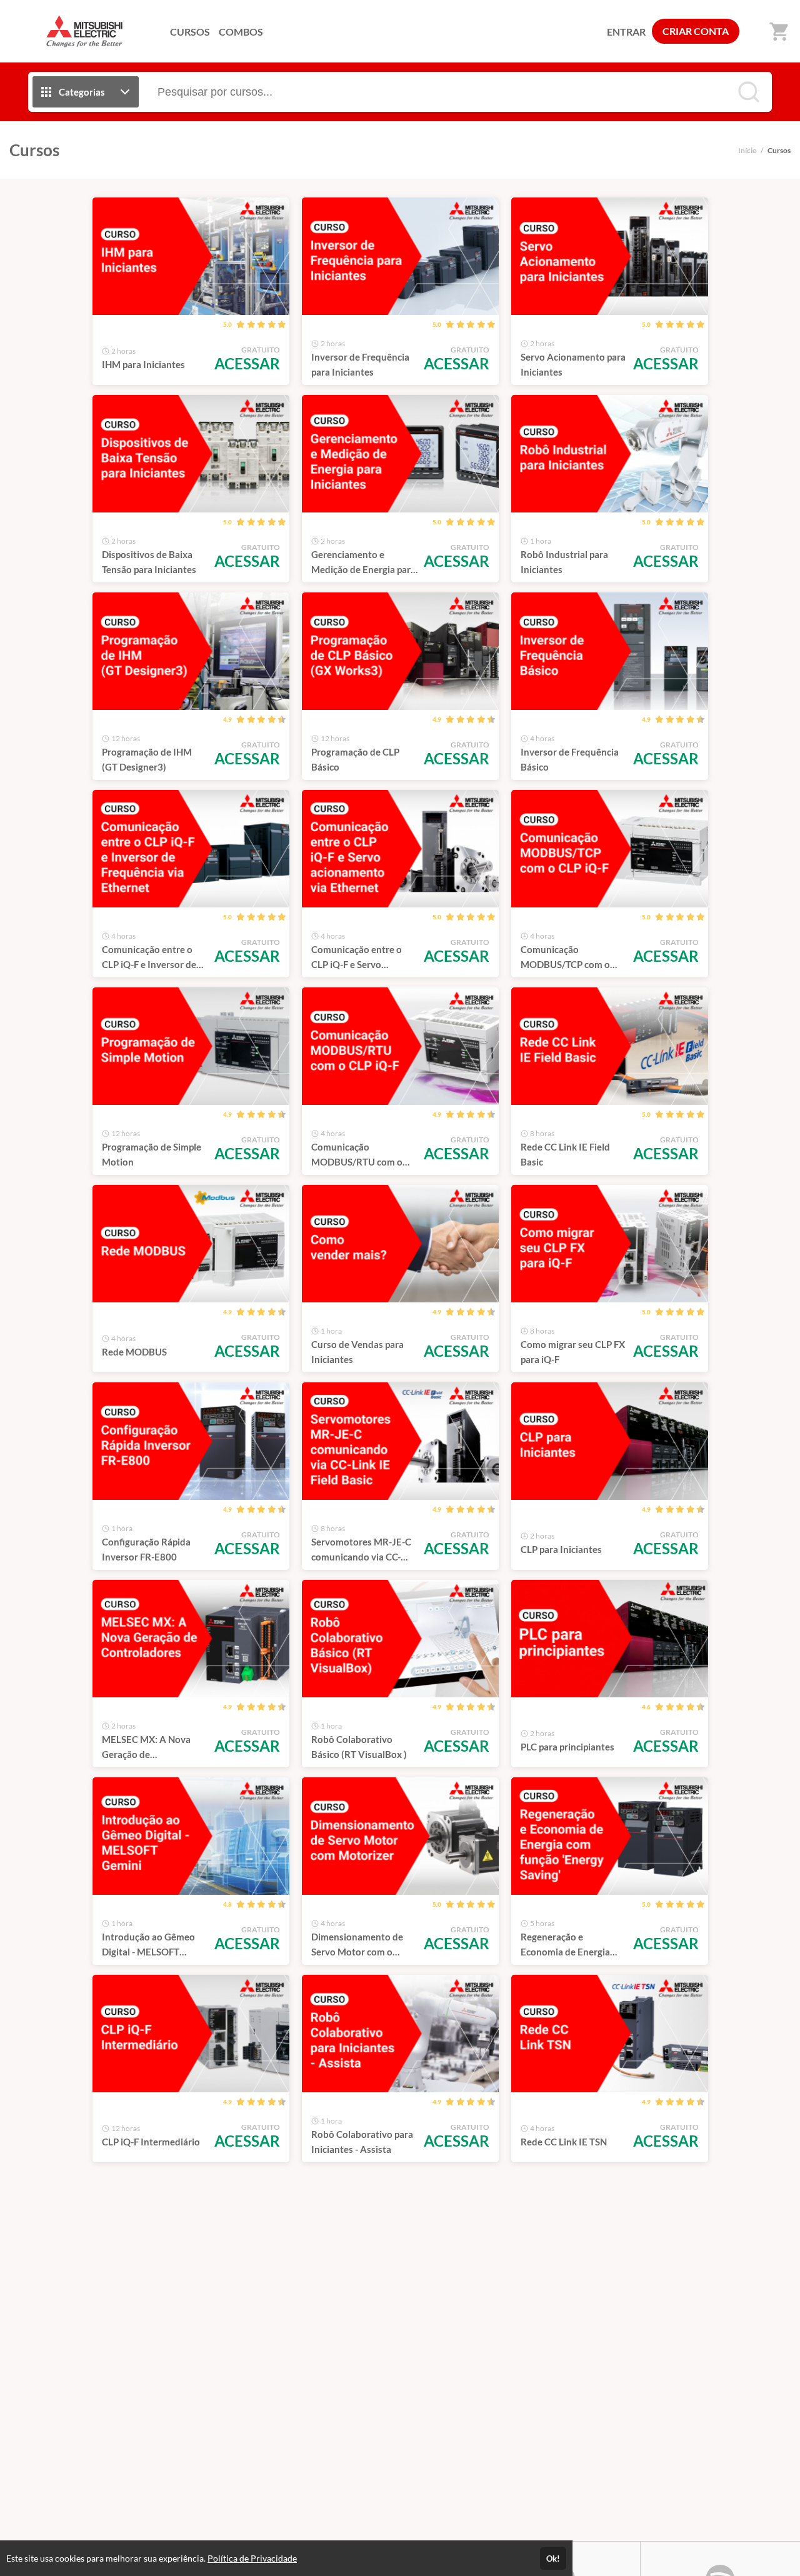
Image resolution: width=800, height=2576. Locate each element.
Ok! (553, 2559)
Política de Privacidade (252, 2558)
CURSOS (190, 32)
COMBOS (241, 32)
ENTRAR (626, 32)
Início (747, 150)
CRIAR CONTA (696, 31)
